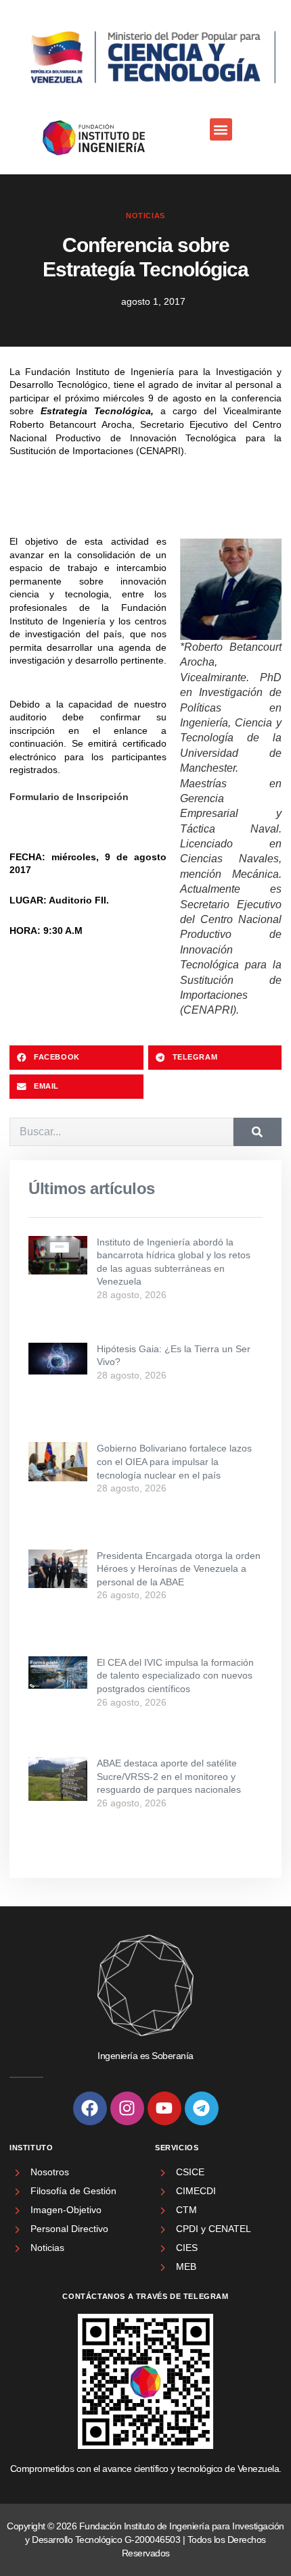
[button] (221, 129)
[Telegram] (202, 2108)
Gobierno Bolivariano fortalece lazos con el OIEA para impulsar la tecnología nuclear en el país (174, 1461)
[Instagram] (127, 2108)
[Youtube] (164, 2108)
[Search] (258, 1132)
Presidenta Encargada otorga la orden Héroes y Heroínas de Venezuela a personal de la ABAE (179, 1569)
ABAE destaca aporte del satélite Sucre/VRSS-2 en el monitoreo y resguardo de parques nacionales (169, 1776)
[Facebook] (90, 2108)
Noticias (145, 216)
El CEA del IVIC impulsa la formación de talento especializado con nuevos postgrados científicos (175, 1676)
